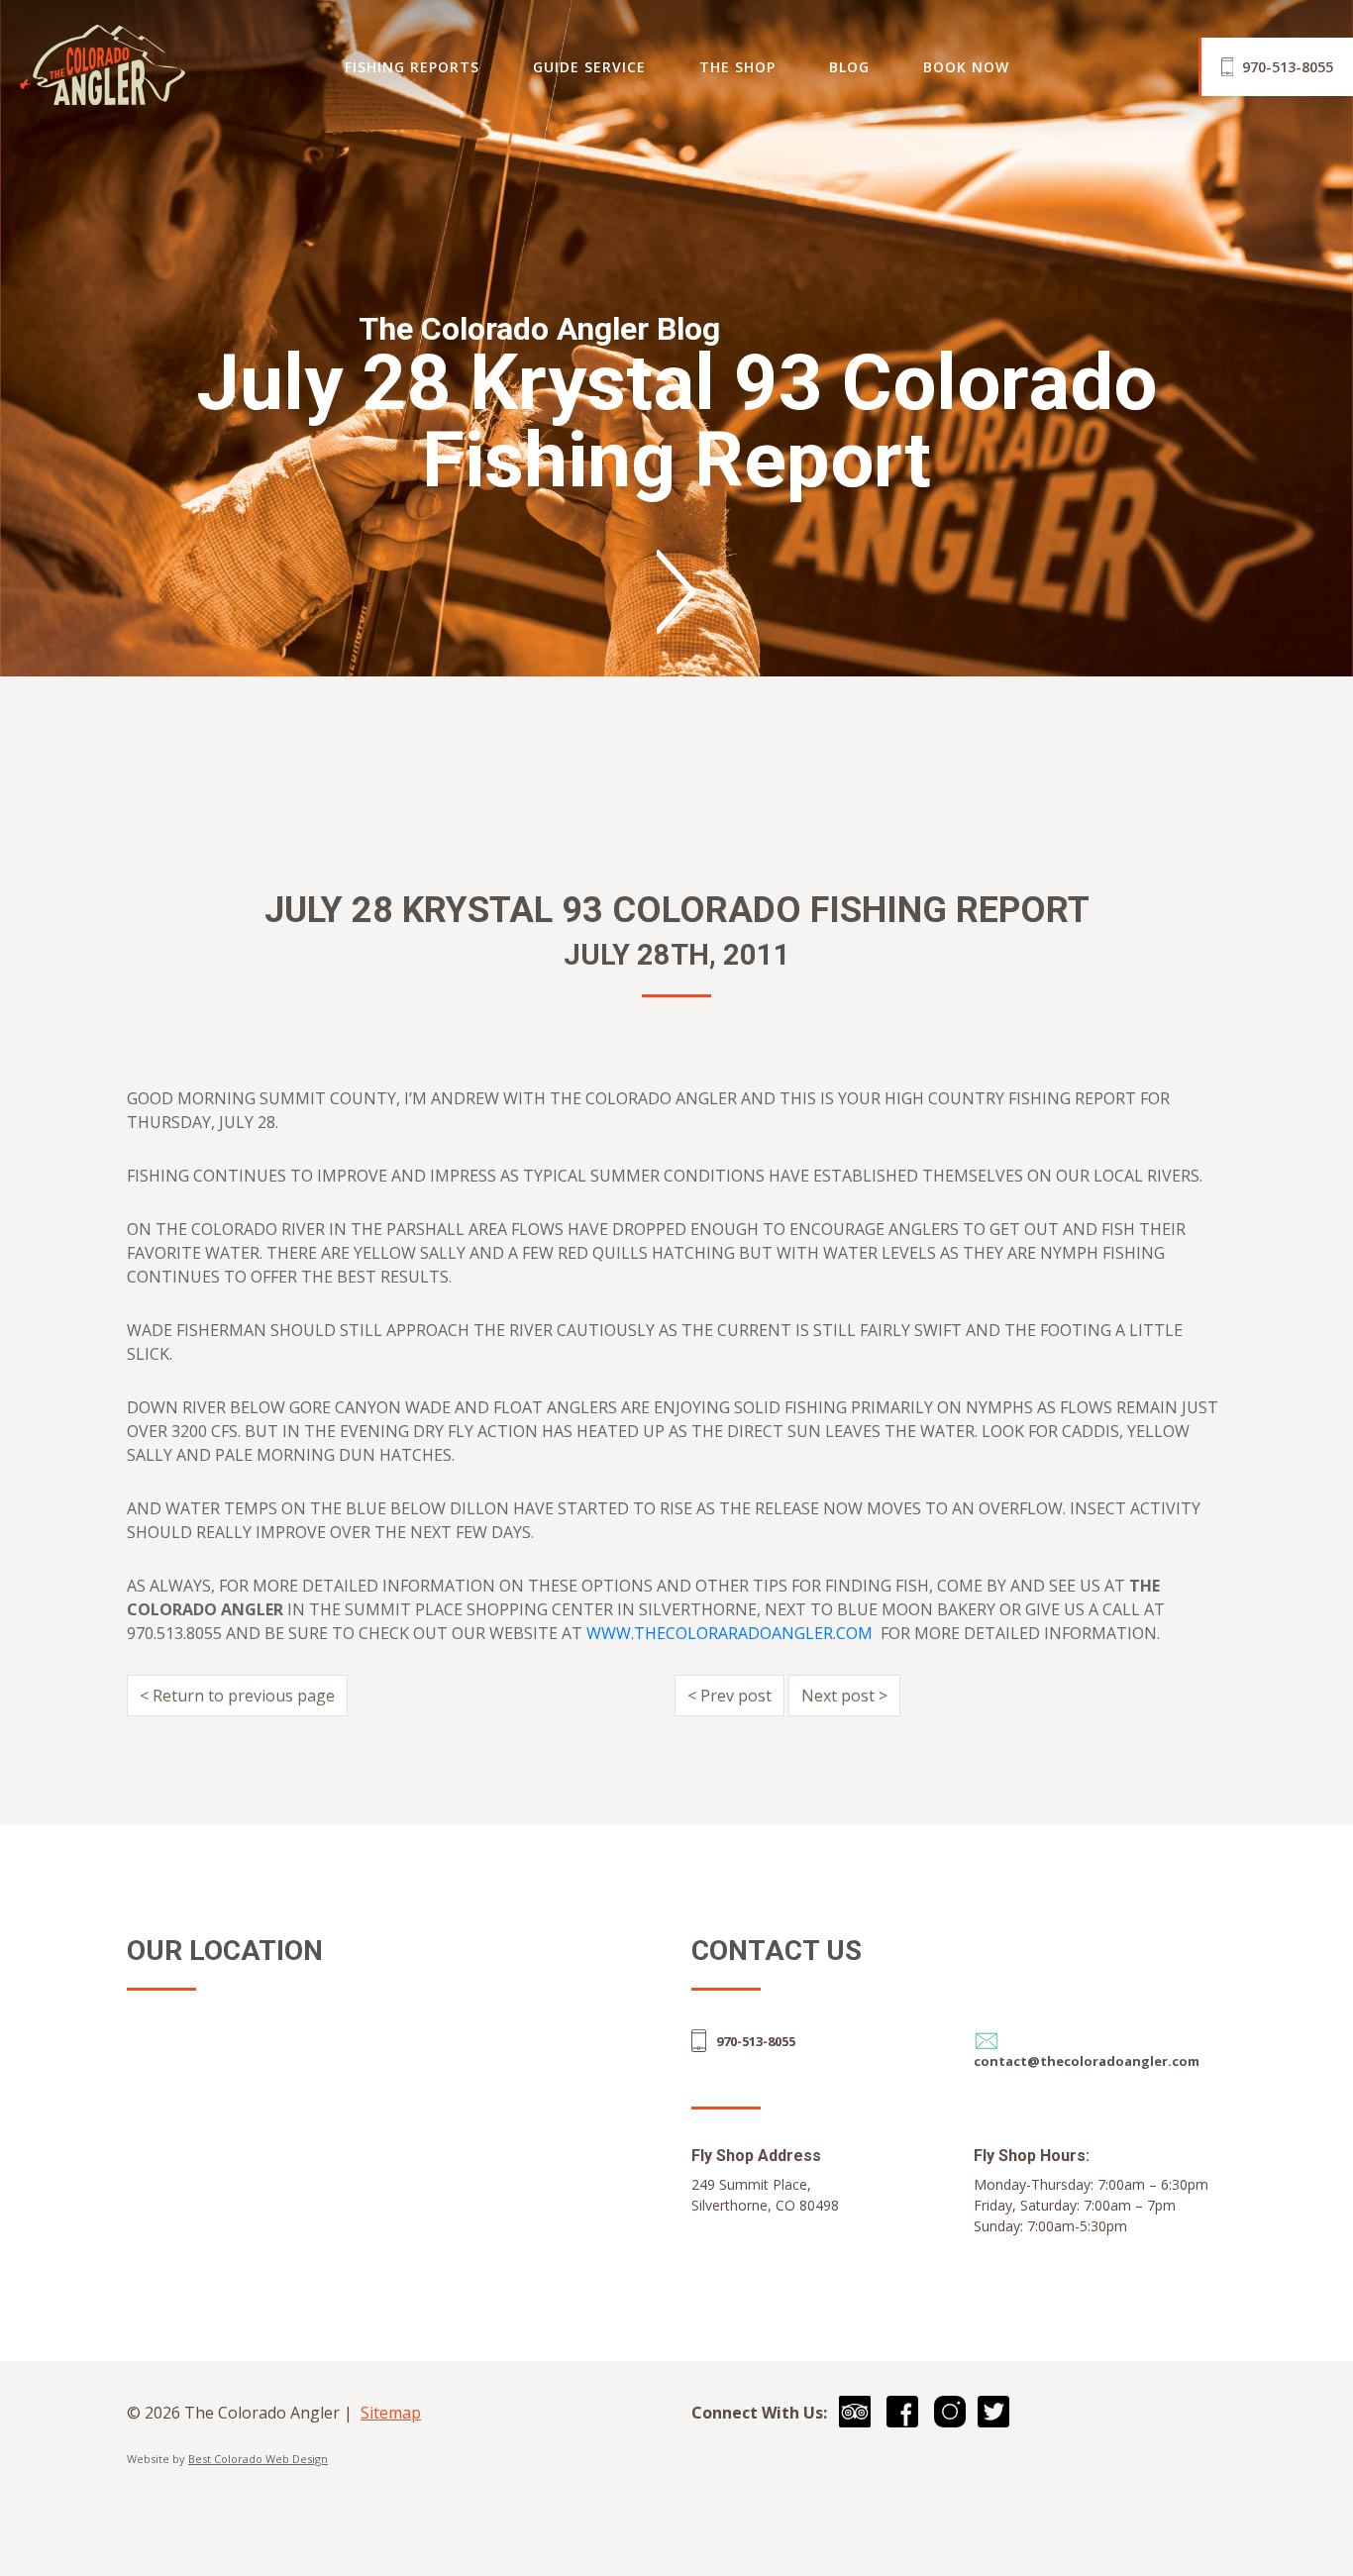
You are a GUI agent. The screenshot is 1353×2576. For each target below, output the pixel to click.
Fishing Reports (412, 67)
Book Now (966, 67)
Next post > (844, 1696)
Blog (849, 67)
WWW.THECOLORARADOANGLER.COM (729, 1633)
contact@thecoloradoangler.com (1087, 2061)
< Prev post (729, 1696)
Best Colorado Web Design (258, 2459)
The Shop (737, 67)
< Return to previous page (237, 1696)
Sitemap (391, 2413)
